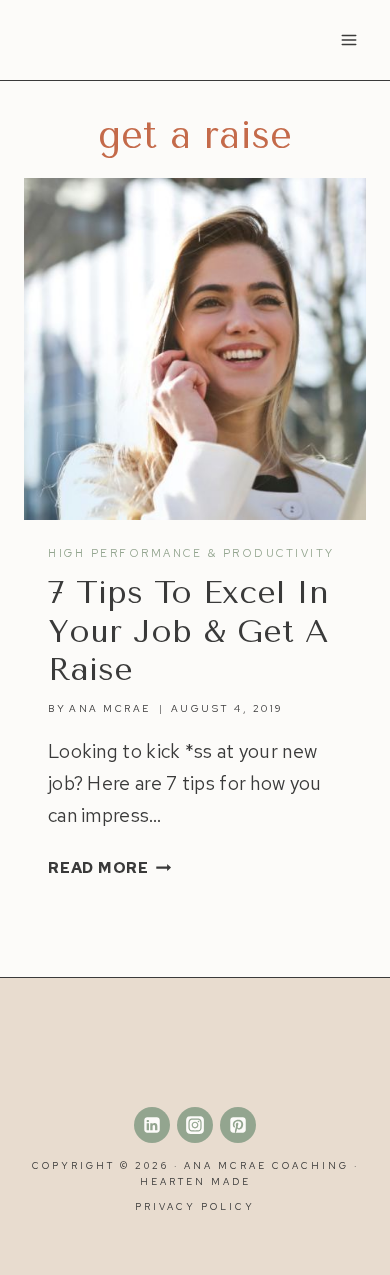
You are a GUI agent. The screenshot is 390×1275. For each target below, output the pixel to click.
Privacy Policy (195, 1206)
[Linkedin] (152, 1125)
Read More (110, 868)
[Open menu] (348, 39)
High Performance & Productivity (191, 553)
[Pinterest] (238, 1125)
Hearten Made (195, 1181)
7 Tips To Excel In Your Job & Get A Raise (188, 631)
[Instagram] (195, 1125)
